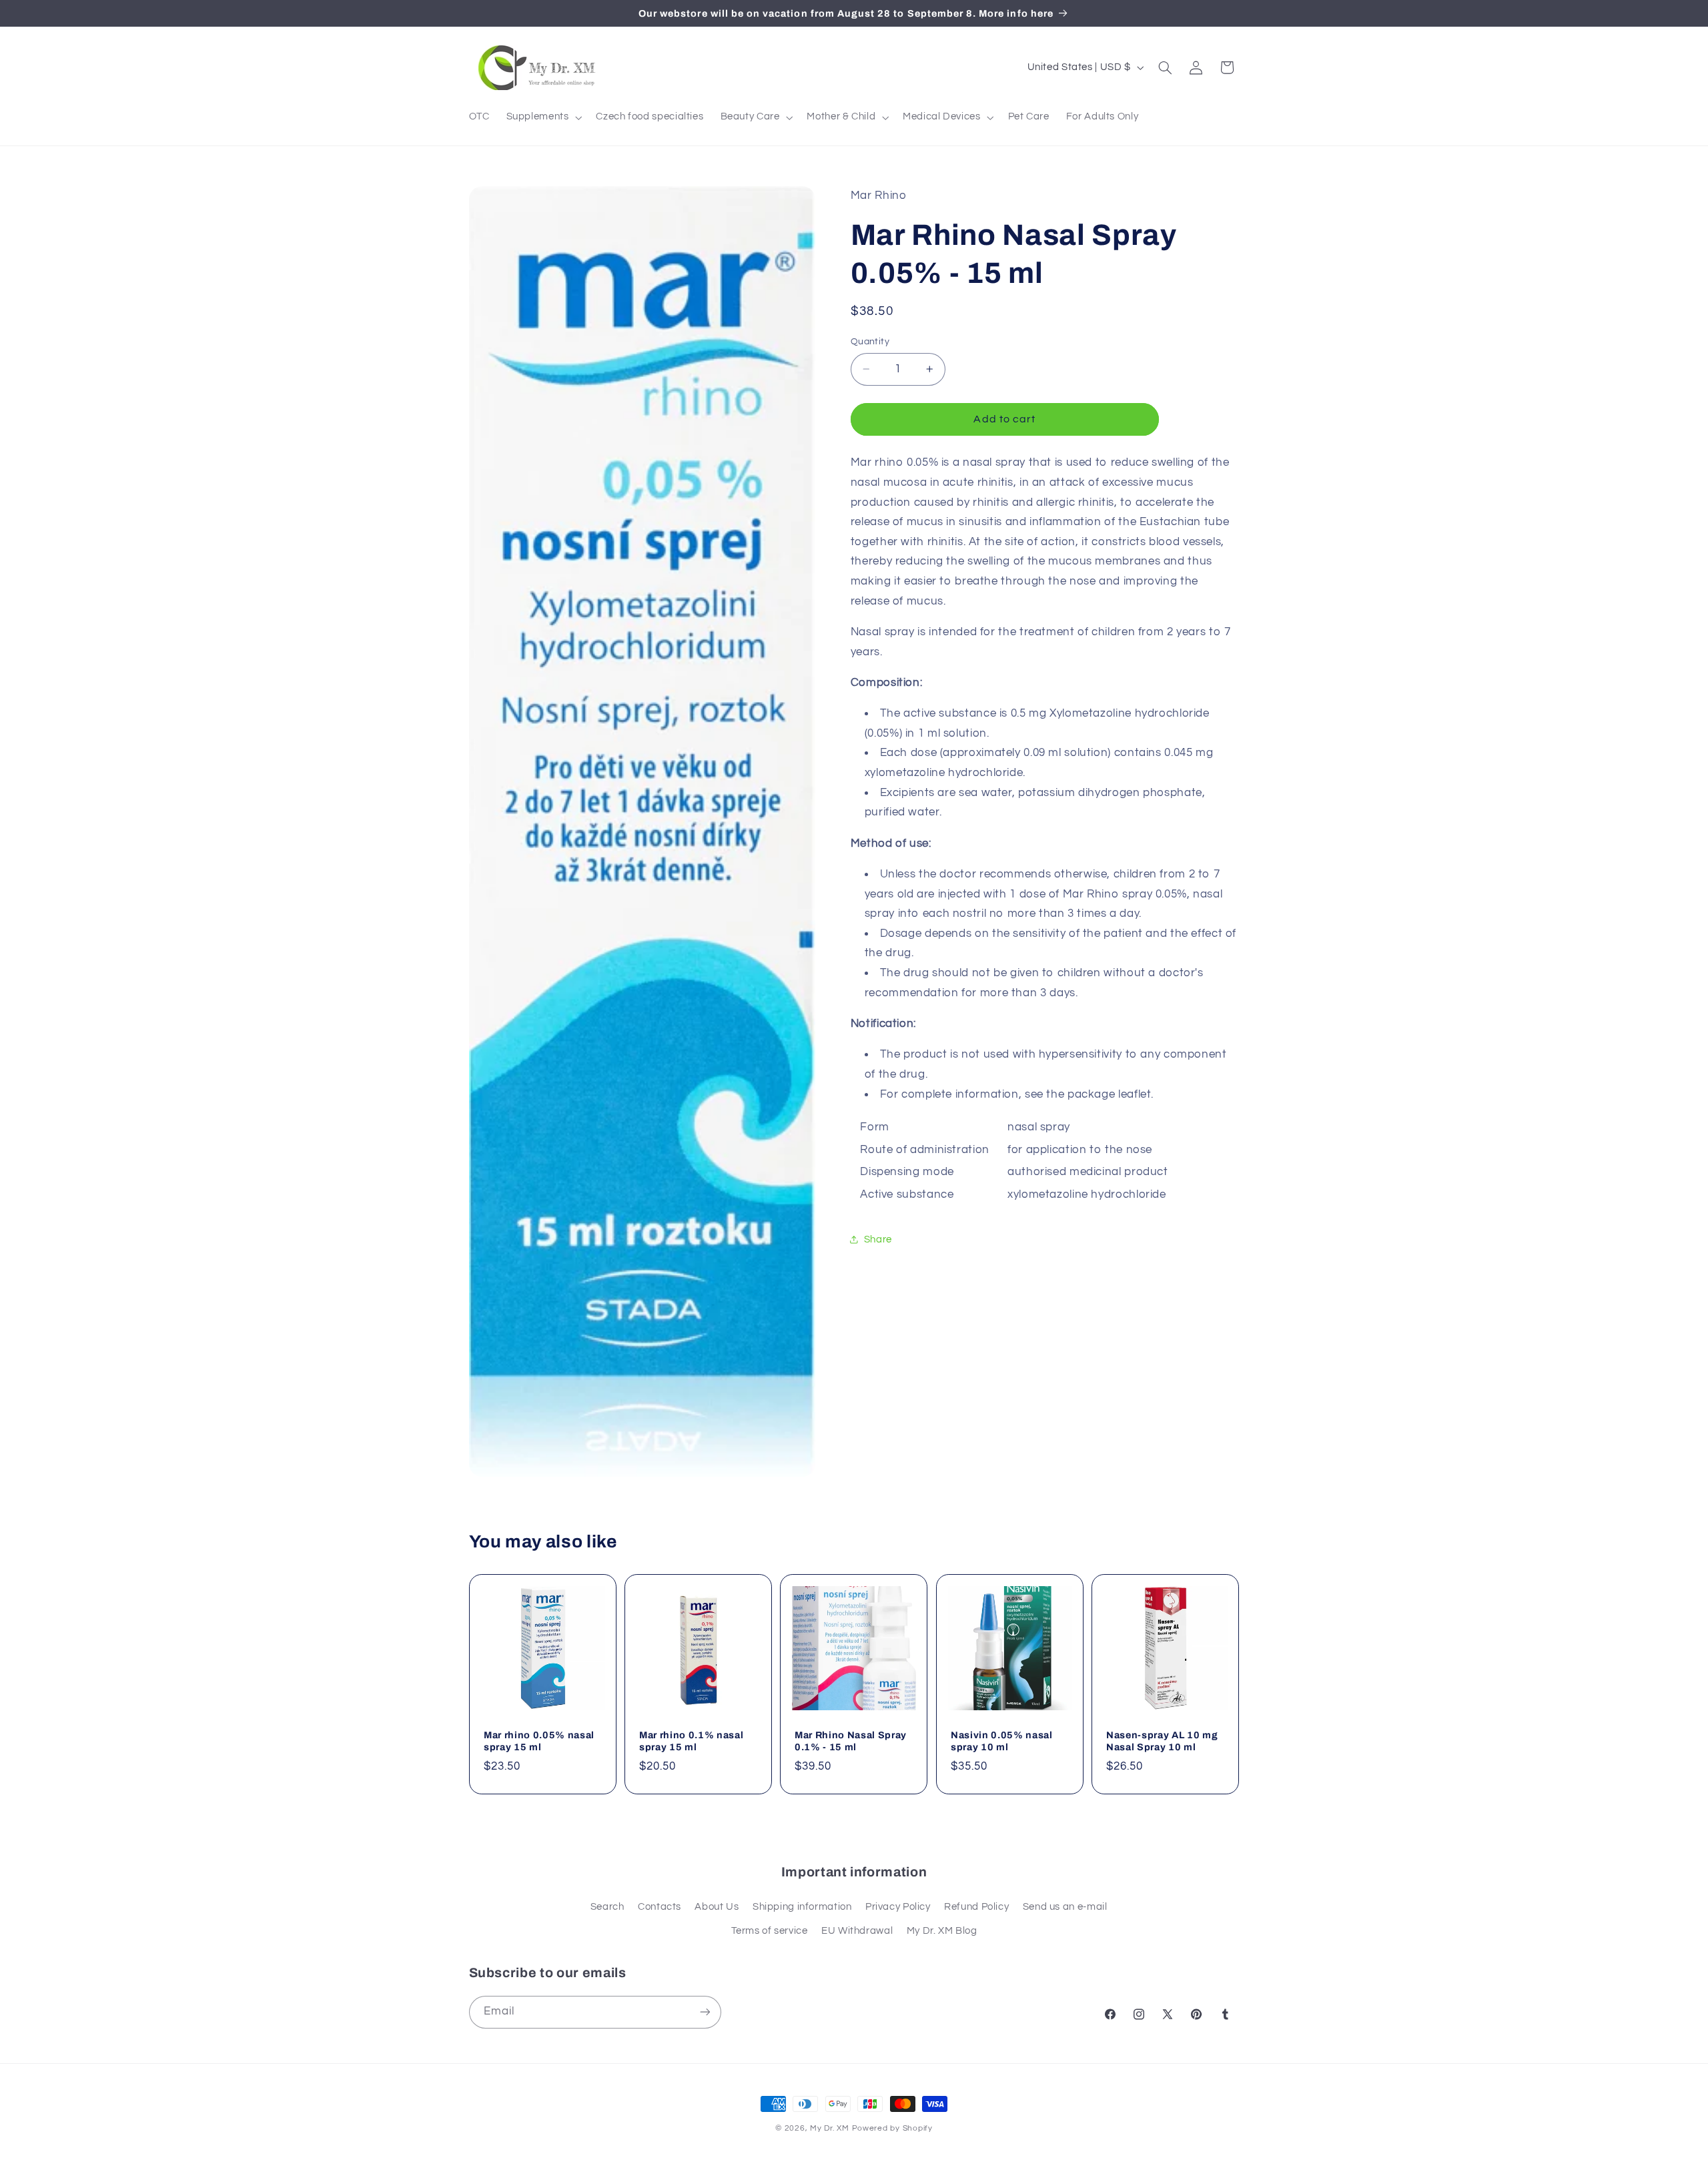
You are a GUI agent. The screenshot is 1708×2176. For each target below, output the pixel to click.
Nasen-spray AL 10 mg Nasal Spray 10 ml (1162, 1741)
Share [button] (878, 1239)
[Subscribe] (705, 2012)
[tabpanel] (1045, 830)
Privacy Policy (898, 1907)
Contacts (660, 1907)
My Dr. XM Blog (942, 1931)
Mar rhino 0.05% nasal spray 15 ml (539, 1741)
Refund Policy (976, 1907)
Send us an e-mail (1065, 1907)
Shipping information (802, 1907)
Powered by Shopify (892, 2128)
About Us (717, 1907)
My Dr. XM (831, 2128)
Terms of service (770, 1931)
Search (607, 1907)
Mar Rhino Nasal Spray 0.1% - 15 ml (851, 1741)
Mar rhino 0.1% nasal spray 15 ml (691, 1741)
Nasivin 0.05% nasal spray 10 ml (1002, 1741)
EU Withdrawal (857, 1931)
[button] (543, 117)
